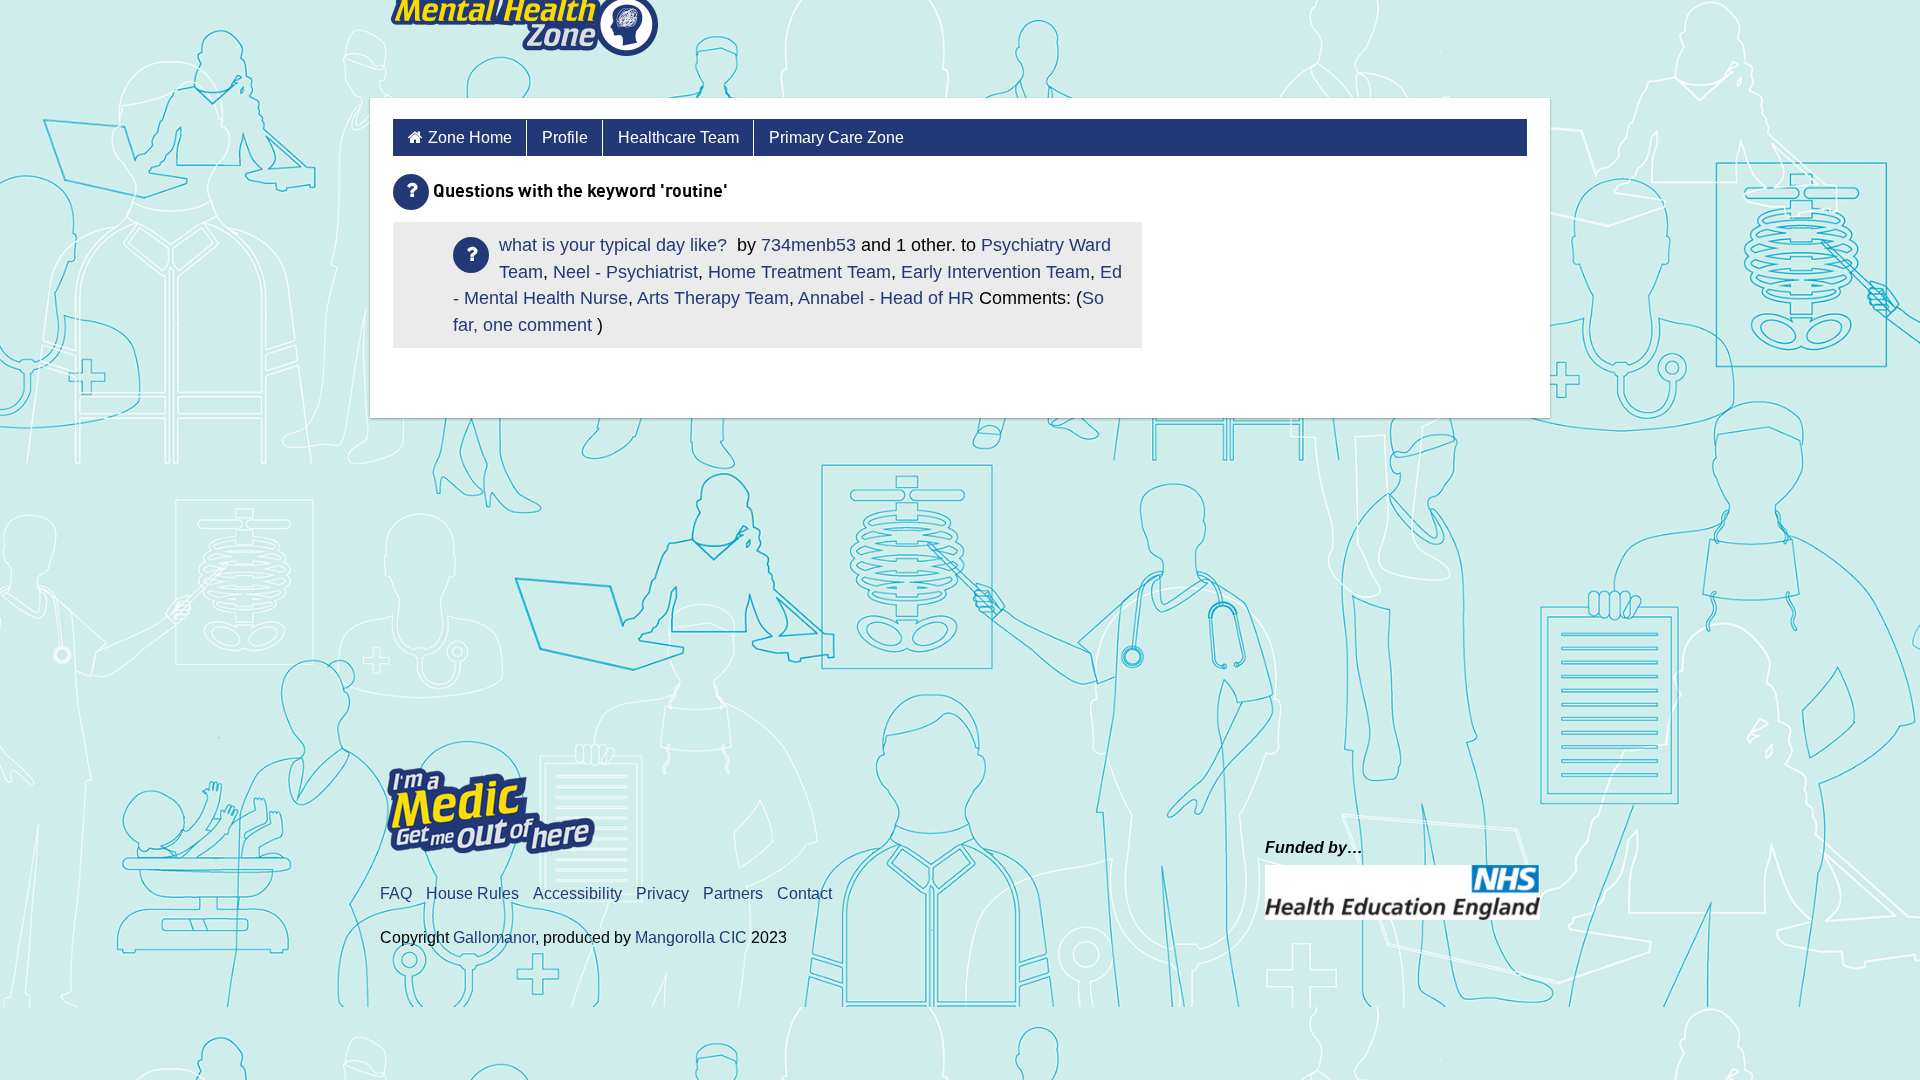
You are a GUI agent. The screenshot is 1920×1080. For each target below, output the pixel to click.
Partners (733, 893)
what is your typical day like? (615, 245)
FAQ (396, 893)
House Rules (472, 893)
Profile (565, 137)
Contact (804, 893)
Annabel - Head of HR (886, 298)
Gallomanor (494, 937)
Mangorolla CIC (691, 937)
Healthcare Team (678, 137)
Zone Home (470, 137)
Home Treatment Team (799, 272)
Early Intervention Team (995, 272)
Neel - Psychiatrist (625, 272)
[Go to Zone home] (525, 49)
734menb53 (808, 245)
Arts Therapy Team (713, 298)
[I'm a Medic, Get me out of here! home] (506, 804)
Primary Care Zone (836, 137)
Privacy (662, 893)
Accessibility (577, 893)
